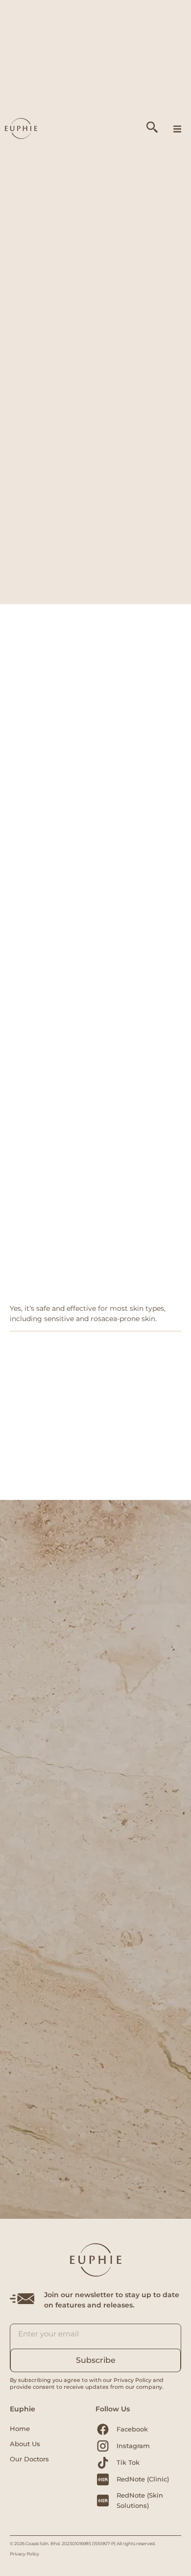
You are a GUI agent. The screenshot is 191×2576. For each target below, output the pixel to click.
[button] (177, 129)
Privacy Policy (24, 2554)
